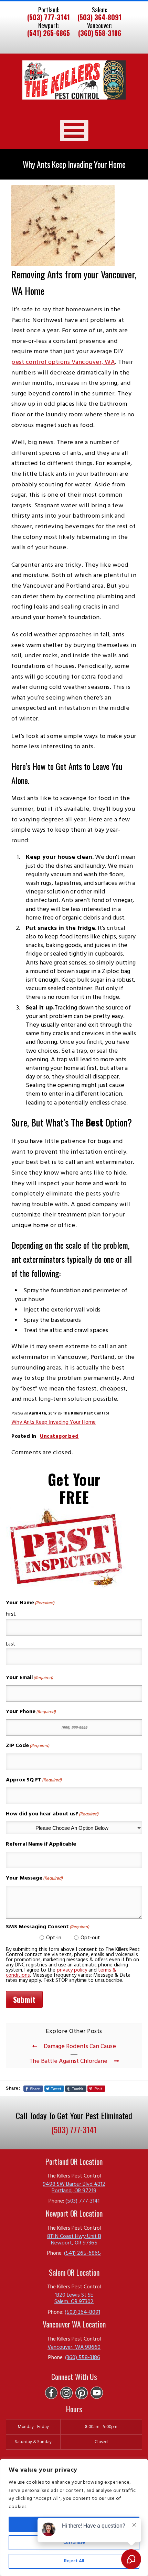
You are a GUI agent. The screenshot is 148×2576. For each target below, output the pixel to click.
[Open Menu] (74, 130)
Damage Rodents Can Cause (80, 2047)
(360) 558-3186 (100, 33)
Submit (24, 1999)
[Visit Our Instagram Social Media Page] (66, 2393)
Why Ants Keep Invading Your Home (54, 1422)
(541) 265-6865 (49, 33)
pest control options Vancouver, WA (63, 362)
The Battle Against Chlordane (68, 2061)
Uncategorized (59, 1436)
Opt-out (90, 1938)
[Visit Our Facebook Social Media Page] (51, 2393)
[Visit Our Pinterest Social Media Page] (82, 2393)
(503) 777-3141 (49, 18)
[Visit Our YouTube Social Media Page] (97, 2393)
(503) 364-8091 (99, 18)
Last (11, 1644)
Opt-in (54, 1938)
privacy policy (72, 1970)
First (11, 1614)
